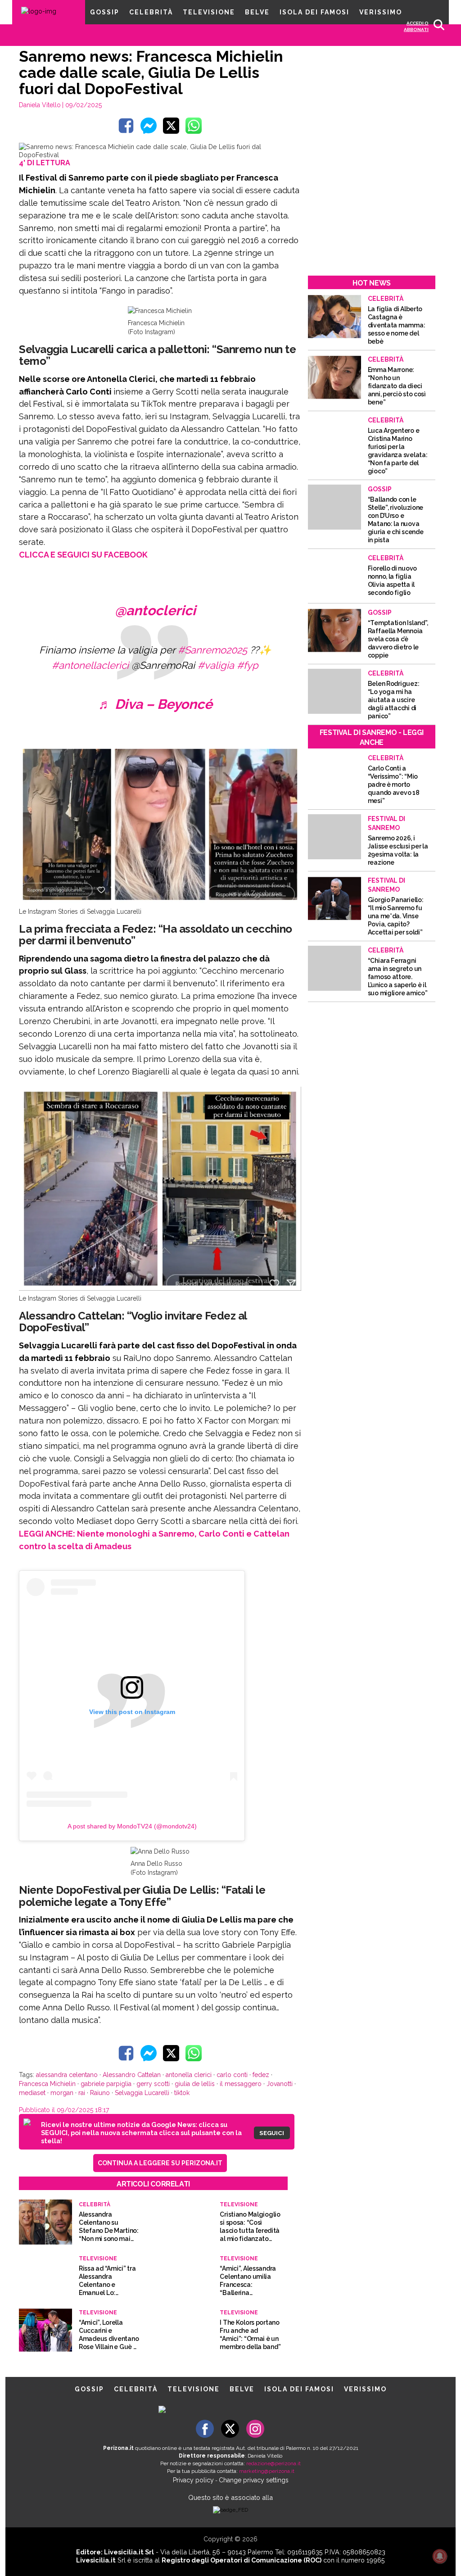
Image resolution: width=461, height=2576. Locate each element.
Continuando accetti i (202, 1290)
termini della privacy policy (235, 1290)
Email (128, 1252)
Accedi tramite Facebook (236, 1350)
